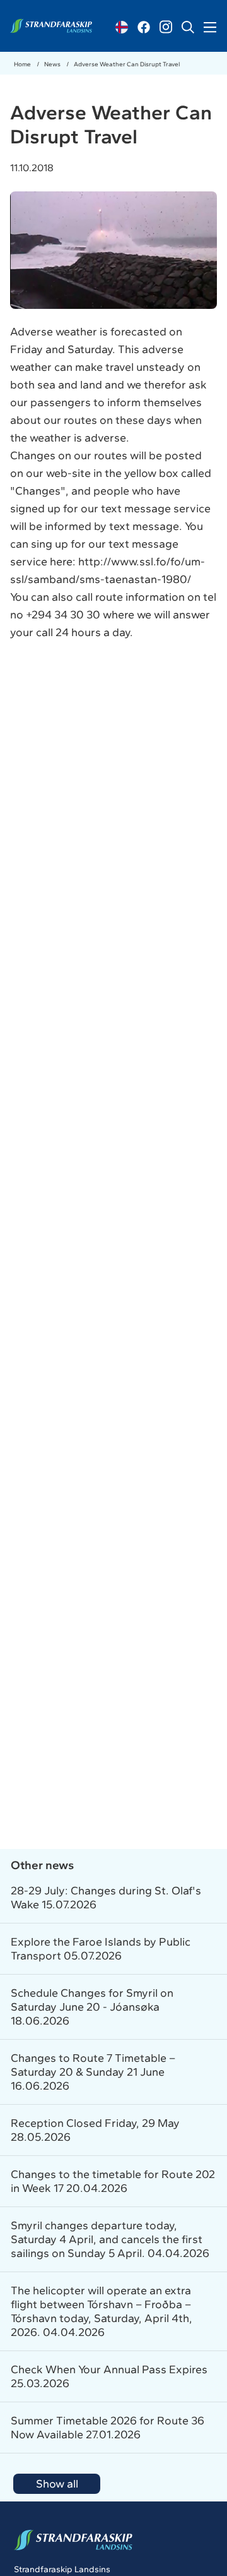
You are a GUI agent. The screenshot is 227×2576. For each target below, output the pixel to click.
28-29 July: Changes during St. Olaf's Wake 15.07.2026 (106, 1898)
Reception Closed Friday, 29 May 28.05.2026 (95, 2130)
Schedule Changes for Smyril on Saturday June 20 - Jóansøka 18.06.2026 (92, 2007)
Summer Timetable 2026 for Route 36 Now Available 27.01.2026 (108, 2428)
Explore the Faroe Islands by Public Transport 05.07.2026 (101, 1949)
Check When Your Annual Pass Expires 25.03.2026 (109, 2376)
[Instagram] (166, 27)
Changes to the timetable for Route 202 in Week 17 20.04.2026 (113, 2181)
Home (23, 64)
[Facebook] (144, 27)
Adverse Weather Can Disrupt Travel (127, 64)
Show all (57, 2484)
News (53, 64)
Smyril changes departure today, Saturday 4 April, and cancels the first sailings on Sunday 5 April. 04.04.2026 (110, 2239)
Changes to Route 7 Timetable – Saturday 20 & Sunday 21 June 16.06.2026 (93, 2072)
